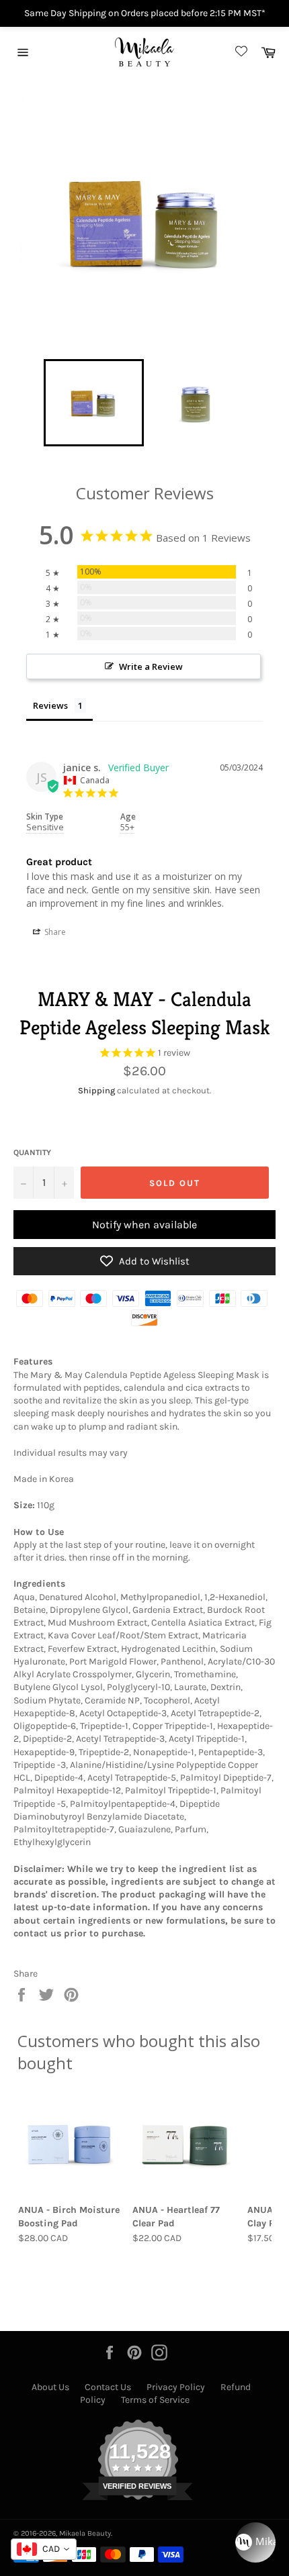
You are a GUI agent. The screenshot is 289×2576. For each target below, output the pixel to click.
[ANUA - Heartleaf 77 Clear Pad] (184, 2144)
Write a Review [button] (151, 666)
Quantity (32, 1152)
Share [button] (54, 932)
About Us (50, 2387)
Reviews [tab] (50, 705)
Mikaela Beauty (85, 2533)
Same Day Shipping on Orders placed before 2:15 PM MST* (145, 13)
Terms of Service (155, 2400)
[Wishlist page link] (239, 52)
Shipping (96, 1090)
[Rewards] (255, 2542)
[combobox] (44, 2549)
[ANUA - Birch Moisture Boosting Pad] (70, 2144)
